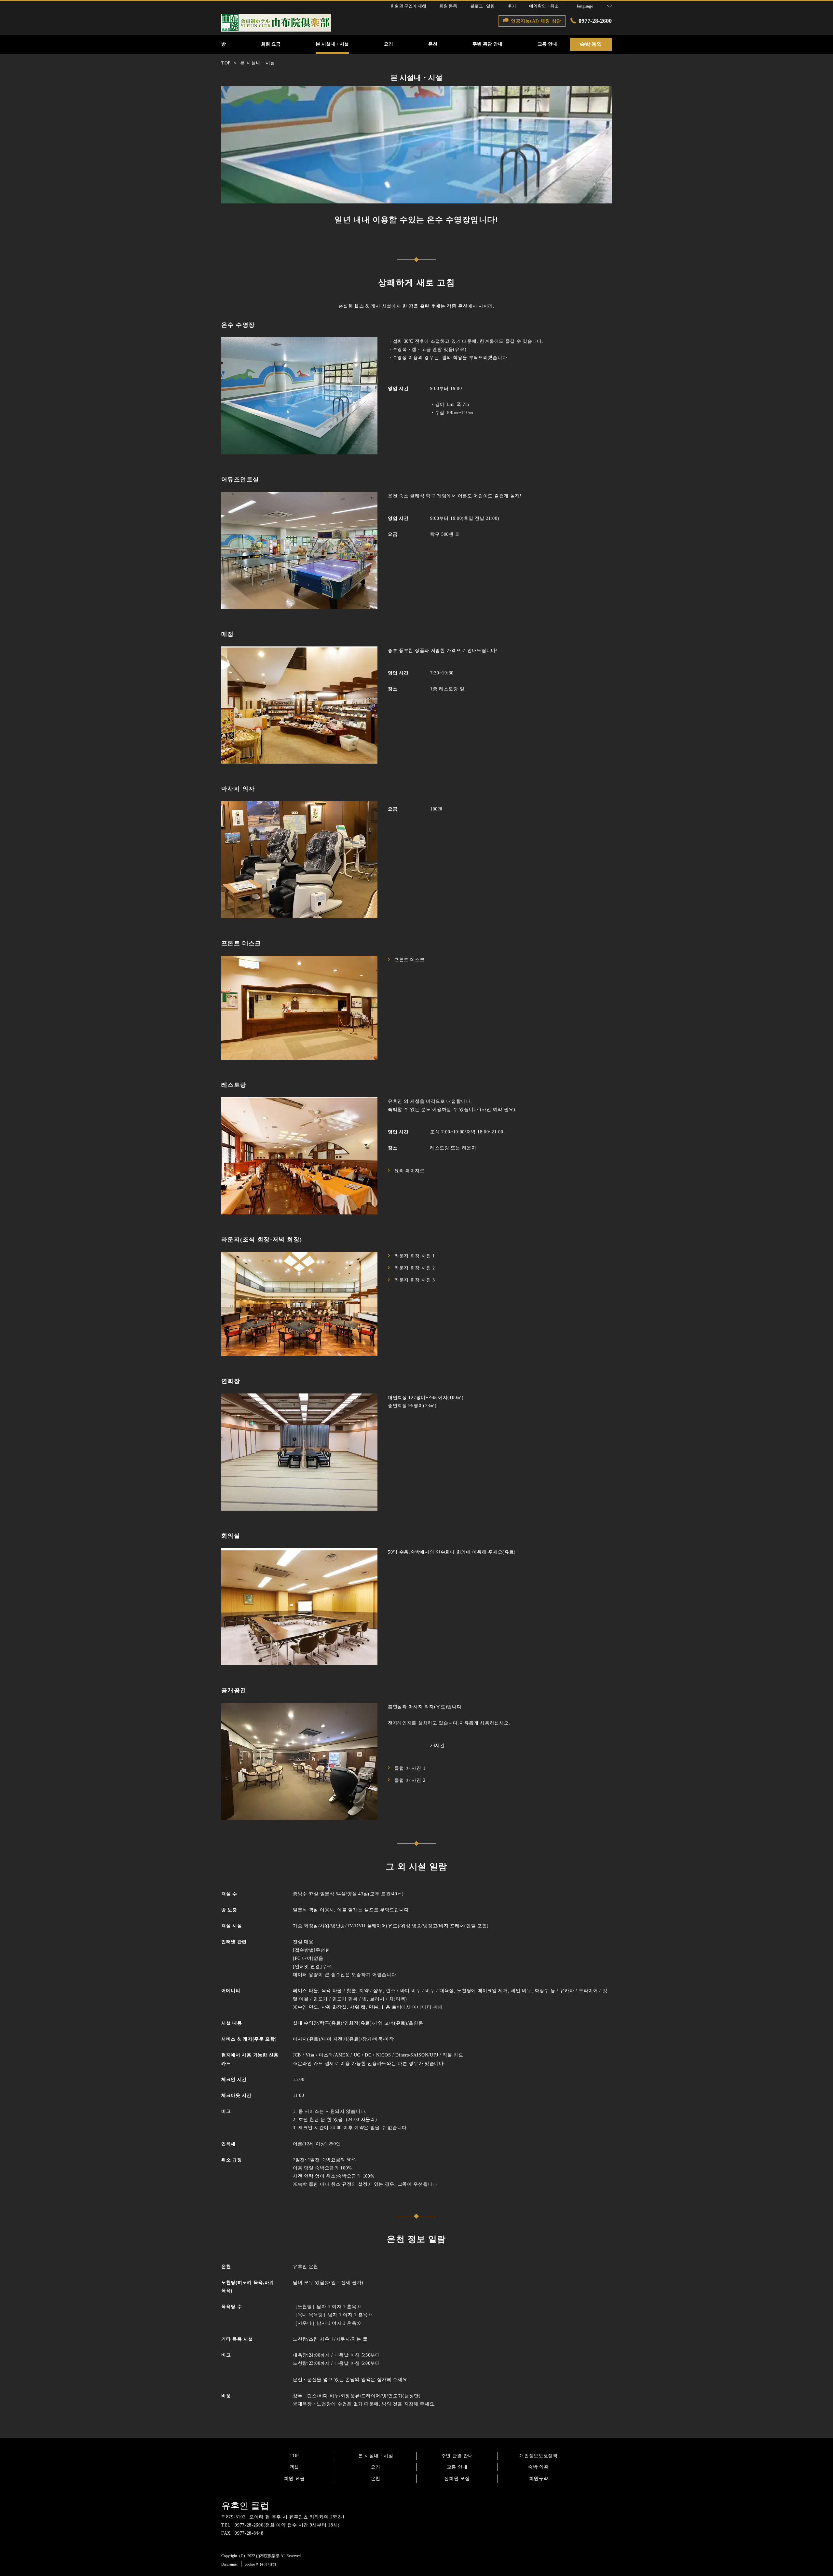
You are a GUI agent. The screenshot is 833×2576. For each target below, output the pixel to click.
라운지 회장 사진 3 (415, 1280)
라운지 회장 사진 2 (415, 1268)
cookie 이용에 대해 (260, 2564)
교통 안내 (457, 2467)
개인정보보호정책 (539, 2456)
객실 (294, 2467)
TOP (294, 2456)
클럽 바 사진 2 (410, 1780)
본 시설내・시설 (376, 2456)
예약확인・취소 (544, 6)
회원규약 (539, 2479)
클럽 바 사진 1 (410, 1768)
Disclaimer (230, 2564)
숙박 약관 (539, 2467)
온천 (376, 2479)
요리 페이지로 (410, 1171)
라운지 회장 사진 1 (415, 1256)
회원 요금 (294, 2479)
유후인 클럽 (245, 2506)
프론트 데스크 (410, 960)
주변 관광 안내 (457, 2456)
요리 (376, 2467)
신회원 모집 (457, 2479)
